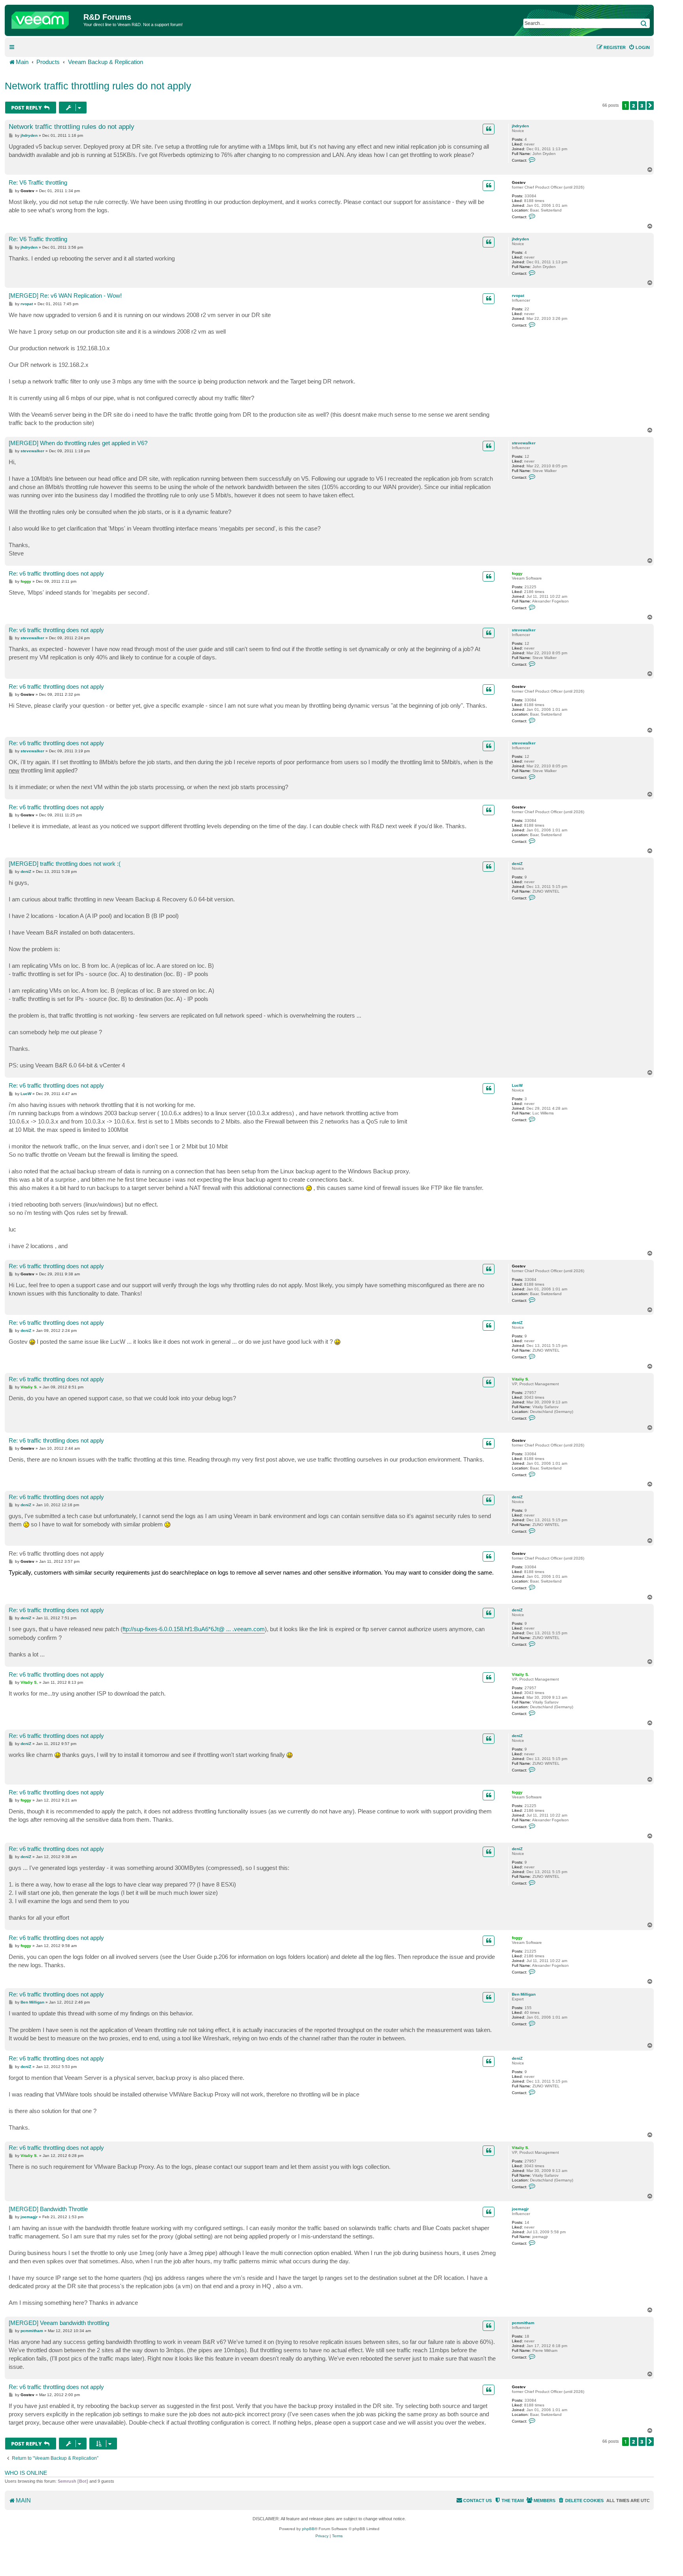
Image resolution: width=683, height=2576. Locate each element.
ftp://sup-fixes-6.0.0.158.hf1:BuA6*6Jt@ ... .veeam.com (194, 1629)
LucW (517, 1085)
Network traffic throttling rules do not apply (98, 86)
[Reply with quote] (489, 129)
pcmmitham (523, 2323)
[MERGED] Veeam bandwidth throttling (59, 2323)
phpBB (308, 2529)
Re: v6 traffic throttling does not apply (56, 573)
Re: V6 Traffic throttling (38, 182)
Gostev (519, 182)
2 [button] (634, 106)
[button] (650, 106)
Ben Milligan (524, 1994)
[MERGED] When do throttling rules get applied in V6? (78, 443)
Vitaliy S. (521, 1379)
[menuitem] (639, 47)
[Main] (45, 18)
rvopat (518, 296)
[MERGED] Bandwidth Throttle (48, 2209)
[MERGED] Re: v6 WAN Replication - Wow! (65, 296)
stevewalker (524, 443)
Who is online (26, 2473)
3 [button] (642, 106)
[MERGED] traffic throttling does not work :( (65, 864)
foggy (517, 573)
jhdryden (520, 126)
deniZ (517, 864)
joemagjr (520, 2209)
